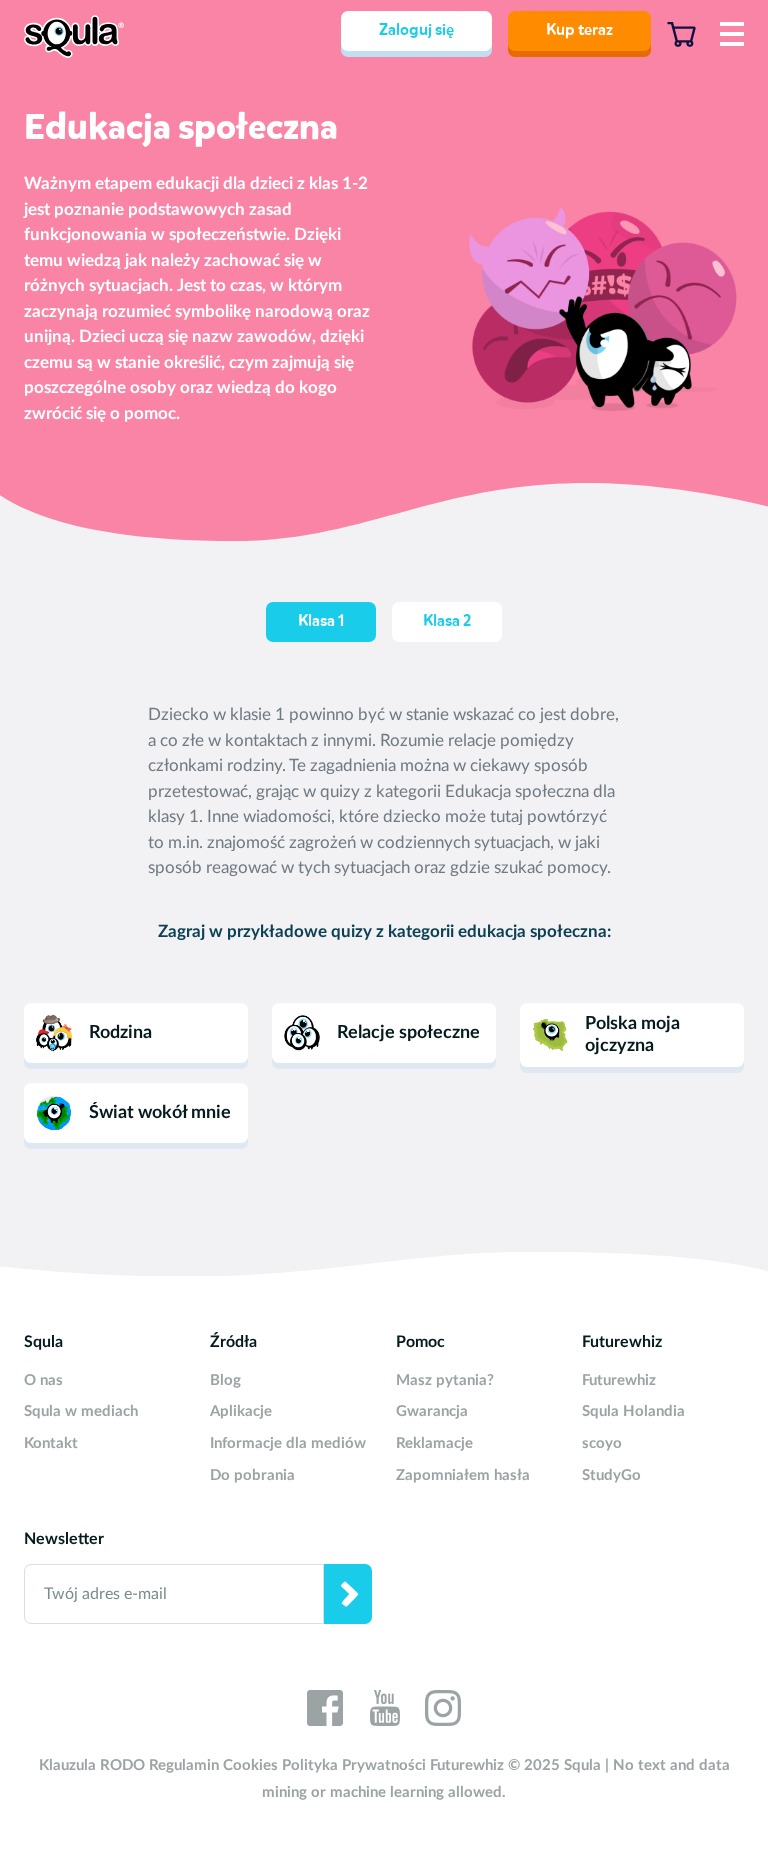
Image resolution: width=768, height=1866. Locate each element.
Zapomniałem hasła (463, 1475)
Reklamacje (434, 1443)
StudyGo (611, 1475)
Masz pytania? (445, 1380)
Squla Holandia (633, 1411)
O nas (43, 1380)
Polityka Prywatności (354, 1765)
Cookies (250, 1765)
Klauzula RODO (92, 1765)
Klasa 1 (321, 622)
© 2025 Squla (554, 1765)
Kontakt (51, 1443)
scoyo (602, 1443)
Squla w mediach (81, 1411)
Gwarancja (432, 1411)
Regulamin (184, 1765)
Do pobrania (252, 1475)
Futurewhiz (619, 1380)
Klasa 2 (447, 622)
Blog (225, 1380)
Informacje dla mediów (288, 1443)
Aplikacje (241, 1411)
